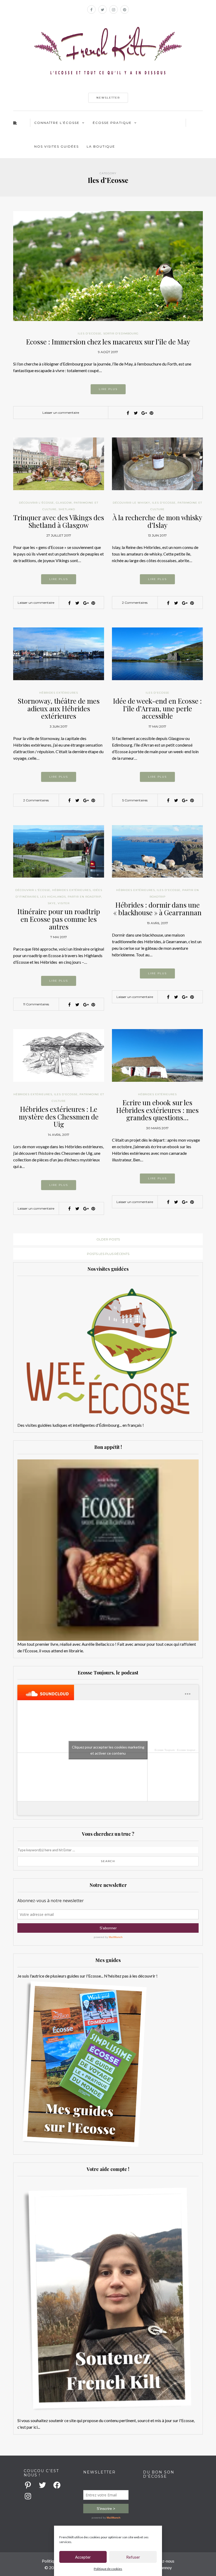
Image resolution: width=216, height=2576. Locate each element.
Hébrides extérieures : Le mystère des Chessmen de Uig (59, 1117)
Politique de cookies (108, 2569)
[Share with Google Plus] (144, 413)
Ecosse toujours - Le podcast (195, 1750)
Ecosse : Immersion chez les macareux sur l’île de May (108, 342)
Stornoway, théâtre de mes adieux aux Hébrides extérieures (59, 708)
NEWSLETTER (108, 98)
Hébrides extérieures (59, 693)
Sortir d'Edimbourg (121, 333)
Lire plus (108, 389)
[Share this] (128, 413)
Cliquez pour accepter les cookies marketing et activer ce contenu (108, 1750)
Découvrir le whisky (131, 503)
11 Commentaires (36, 1004)
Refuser (133, 2557)
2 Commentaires (135, 603)
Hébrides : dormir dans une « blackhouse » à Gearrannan (157, 909)
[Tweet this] (136, 413)
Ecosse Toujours (165, 1750)
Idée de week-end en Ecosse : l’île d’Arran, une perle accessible (157, 708)
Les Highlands (53, 897)
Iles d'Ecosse (90, 333)
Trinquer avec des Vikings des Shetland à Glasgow (59, 521)
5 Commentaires (135, 800)
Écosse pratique (112, 123)
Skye (52, 903)
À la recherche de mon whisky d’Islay (157, 521)
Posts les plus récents (108, 1254)
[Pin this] (151, 413)
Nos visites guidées (57, 146)
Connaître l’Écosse (57, 123)
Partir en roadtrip (84, 897)
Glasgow (64, 503)
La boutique (101, 146)
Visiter (64, 903)
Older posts (108, 1239)
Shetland (67, 509)
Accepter (83, 2557)
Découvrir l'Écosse (36, 503)
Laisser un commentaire (61, 413)
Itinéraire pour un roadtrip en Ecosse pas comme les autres (59, 919)
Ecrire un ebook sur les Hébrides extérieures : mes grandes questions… (157, 1110)
